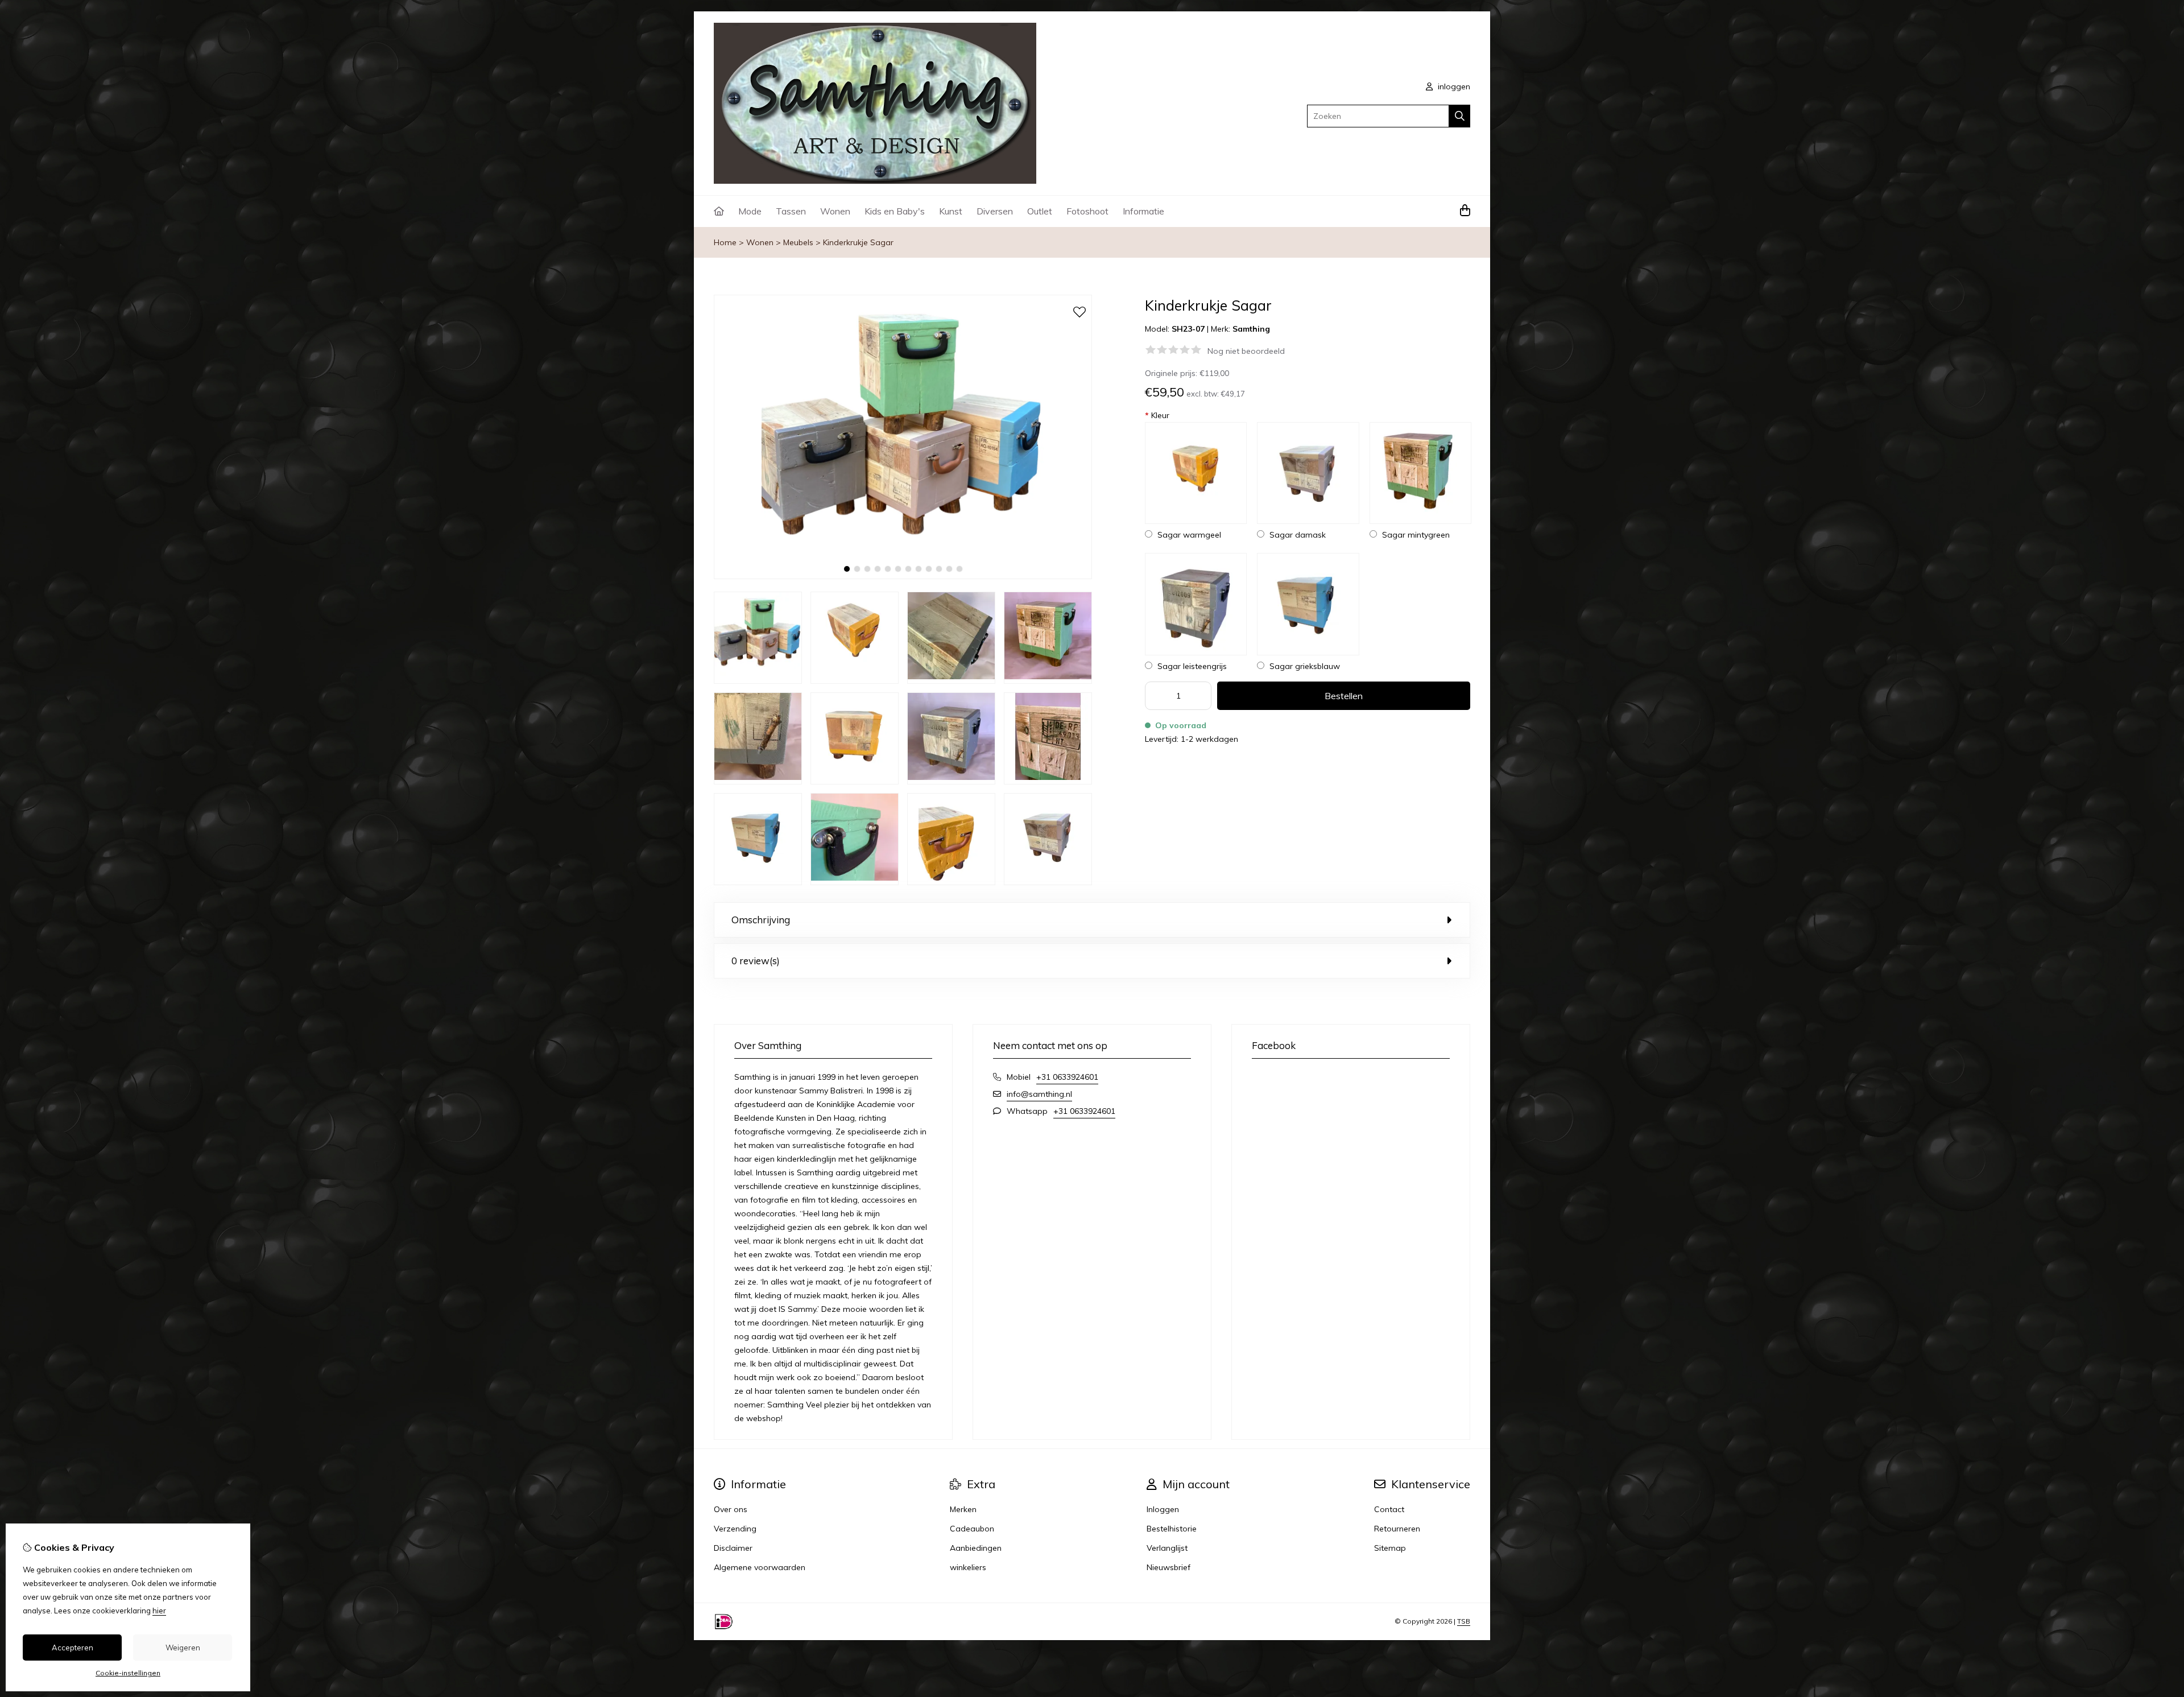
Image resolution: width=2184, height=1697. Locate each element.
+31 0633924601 (1067, 1077)
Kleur (1157, 415)
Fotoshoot (1087, 211)
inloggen (1453, 86)
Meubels (798, 242)
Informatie (1143, 211)
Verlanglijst (1167, 1548)
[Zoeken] (1460, 116)
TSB (1464, 1621)
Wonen (835, 211)
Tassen (791, 211)
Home (725, 242)
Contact (1389, 1509)
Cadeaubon (972, 1529)
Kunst (951, 211)
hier (159, 1611)
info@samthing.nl (1039, 1094)
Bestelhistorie (1172, 1529)
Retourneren (1397, 1529)
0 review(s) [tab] (756, 961)
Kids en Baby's (895, 211)
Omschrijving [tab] (761, 920)
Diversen (995, 211)
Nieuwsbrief (1168, 1567)
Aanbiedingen (976, 1548)
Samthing (1251, 329)
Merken (963, 1509)
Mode (750, 211)
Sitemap (1390, 1548)
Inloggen (1163, 1509)
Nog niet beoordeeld (1246, 351)
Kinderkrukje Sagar (858, 242)
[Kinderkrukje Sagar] (903, 576)
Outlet (1040, 211)
